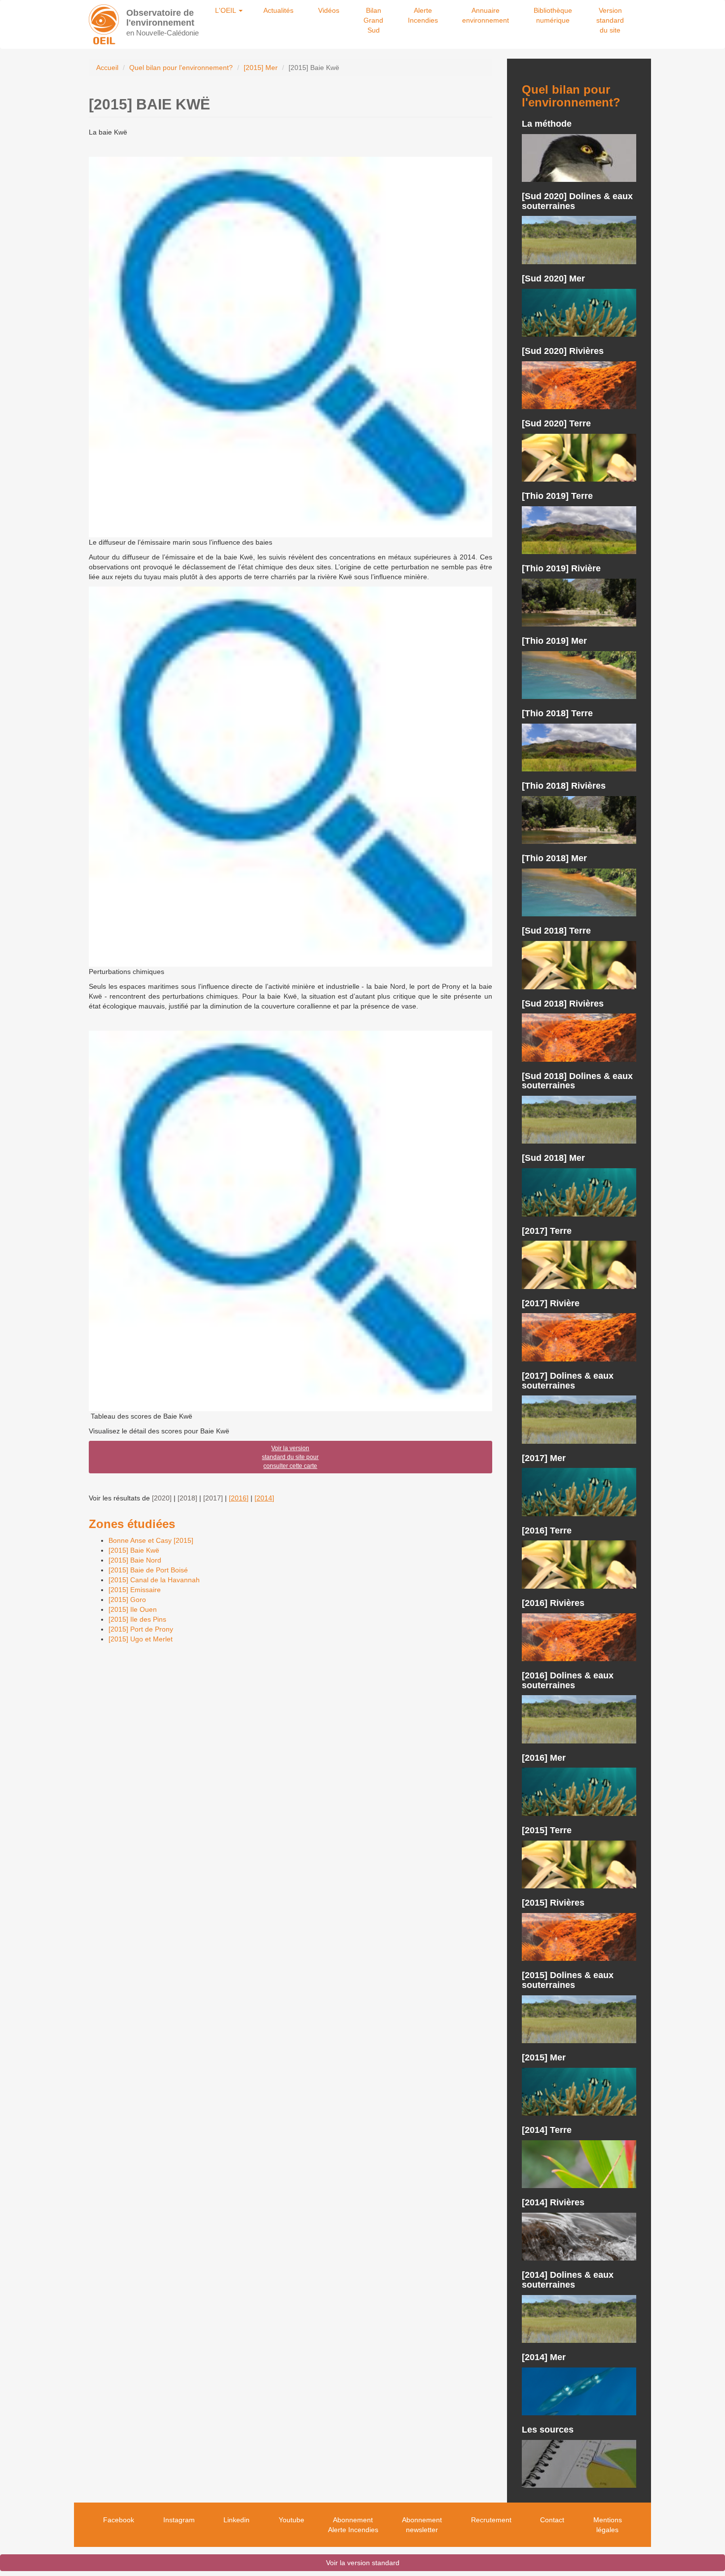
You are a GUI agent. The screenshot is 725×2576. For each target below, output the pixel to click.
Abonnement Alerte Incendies (353, 2525)
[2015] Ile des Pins (137, 1619)
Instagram (179, 2520)
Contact (552, 2520)
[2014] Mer (544, 2357)
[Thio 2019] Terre (557, 496)
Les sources (548, 2430)
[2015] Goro (127, 1600)
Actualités (278, 10)
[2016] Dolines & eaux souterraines (568, 1680)
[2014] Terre (547, 2130)
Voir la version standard (363, 2563)
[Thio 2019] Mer (554, 641)
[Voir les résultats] (579, 158)
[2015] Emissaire (135, 1590)
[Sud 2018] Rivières (563, 1004)
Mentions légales (608, 2525)
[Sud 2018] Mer (553, 1158)
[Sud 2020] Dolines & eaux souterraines (577, 201)
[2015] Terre (547, 1830)
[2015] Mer (261, 68)
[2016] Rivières (553, 1603)
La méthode (547, 124)
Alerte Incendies (423, 15)
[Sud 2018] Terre (556, 931)
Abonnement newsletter (422, 2525)
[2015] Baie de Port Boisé (148, 1570)
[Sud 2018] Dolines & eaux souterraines (577, 1081)
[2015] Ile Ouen (133, 1609)
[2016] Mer (544, 1758)
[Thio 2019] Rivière (561, 568)
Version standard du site (610, 20)
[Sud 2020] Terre (556, 423)
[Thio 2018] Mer (554, 858)
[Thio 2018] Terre (557, 713)
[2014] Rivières (553, 2202)
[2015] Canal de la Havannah (154, 1580)
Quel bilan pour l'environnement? (181, 68)
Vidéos (329, 10)
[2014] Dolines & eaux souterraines (568, 2280)
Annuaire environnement (486, 15)
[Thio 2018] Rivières (564, 786)
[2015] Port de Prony (141, 1629)
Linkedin (236, 2520)
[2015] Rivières (553, 1903)
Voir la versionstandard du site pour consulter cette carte (290, 1457)
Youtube (291, 2520)
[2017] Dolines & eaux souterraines (568, 1381)
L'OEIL (226, 10)
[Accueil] (104, 24)
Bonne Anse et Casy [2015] (151, 1540)
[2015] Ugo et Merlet (141, 1639)
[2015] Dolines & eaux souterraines (568, 1980)
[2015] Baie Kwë (134, 1550)
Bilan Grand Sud (373, 20)
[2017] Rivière (551, 1303)
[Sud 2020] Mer (553, 278)
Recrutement (491, 2520)
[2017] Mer (544, 1458)
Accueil (107, 68)
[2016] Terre (547, 1531)
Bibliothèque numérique (553, 15)
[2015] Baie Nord (135, 1560)
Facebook (119, 2520)
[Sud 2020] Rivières (563, 351)
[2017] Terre (547, 1231)
